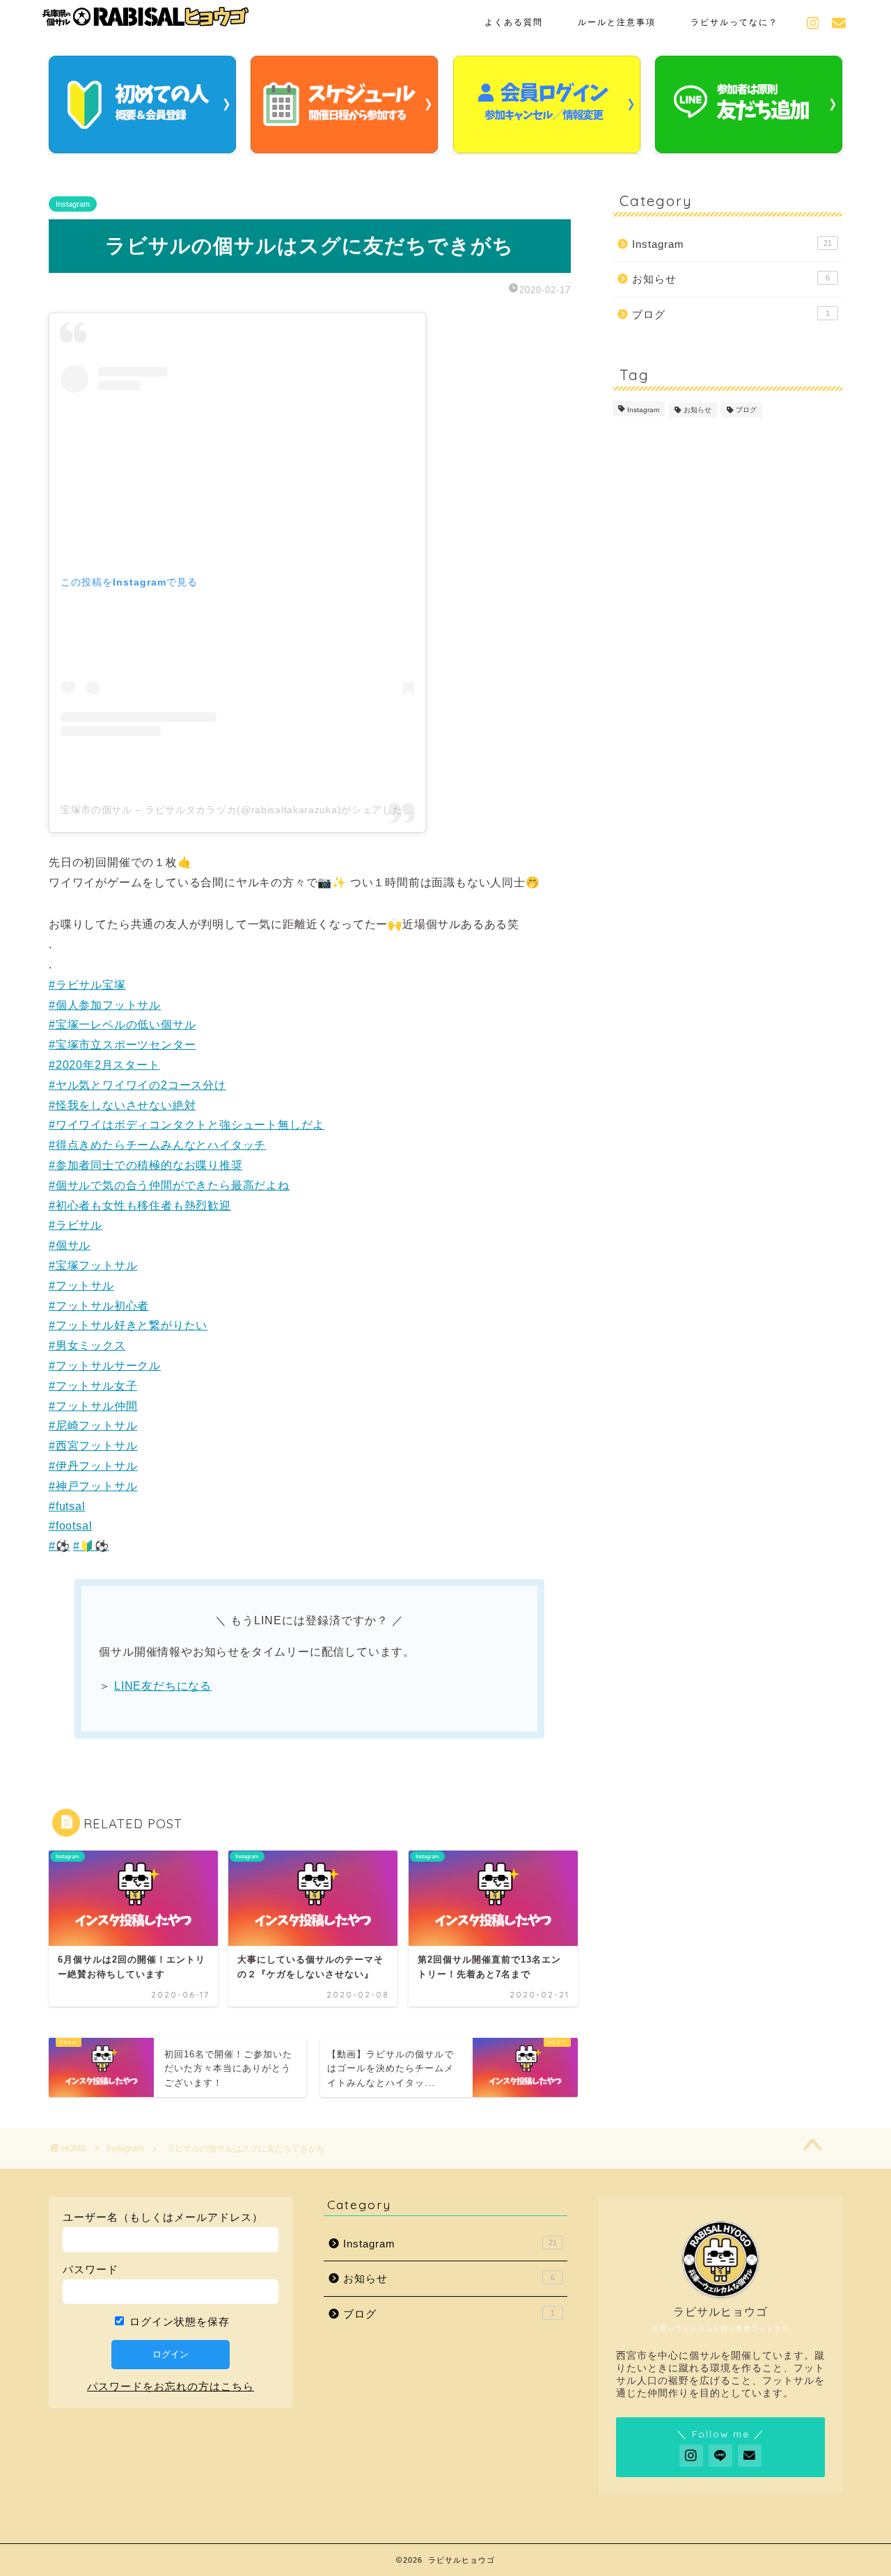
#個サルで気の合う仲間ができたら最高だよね (169, 1185)
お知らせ (731, 279)
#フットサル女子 (93, 1386)
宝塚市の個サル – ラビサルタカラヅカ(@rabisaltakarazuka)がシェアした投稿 (242, 810)
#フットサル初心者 (99, 1306)
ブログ (731, 314)
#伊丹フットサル (93, 1466)
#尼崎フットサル (93, 1426)
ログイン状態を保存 (178, 2322)
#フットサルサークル (105, 1366)
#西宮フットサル (93, 1446)
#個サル (70, 1245)
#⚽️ (60, 1546)
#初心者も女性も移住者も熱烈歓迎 (140, 1205)
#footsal (70, 1526)
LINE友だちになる (163, 1686)
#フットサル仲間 (93, 1406)
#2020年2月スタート (104, 1065)
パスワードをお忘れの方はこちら (171, 2386)
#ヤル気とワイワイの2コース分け (137, 1085)
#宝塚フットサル (93, 1265)
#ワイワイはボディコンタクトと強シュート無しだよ (187, 1125)
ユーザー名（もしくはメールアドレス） (163, 2217)
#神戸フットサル (93, 1486)
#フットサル (81, 1286)
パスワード (90, 2269)
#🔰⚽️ (91, 1546)
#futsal (67, 1506)
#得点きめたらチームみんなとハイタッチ (157, 1145)
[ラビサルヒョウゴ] (146, 22)
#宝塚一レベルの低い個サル (122, 1024)
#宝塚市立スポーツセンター (122, 1045)
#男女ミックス (87, 1345)
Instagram (73, 204)
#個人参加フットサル (105, 1005)
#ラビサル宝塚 (87, 985)
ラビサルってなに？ (734, 22)
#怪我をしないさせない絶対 (122, 1105)
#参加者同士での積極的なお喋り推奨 (146, 1165)
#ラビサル (76, 1225)
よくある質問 (514, 22)
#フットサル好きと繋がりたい (128, 1325)
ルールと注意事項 (617, 22)
